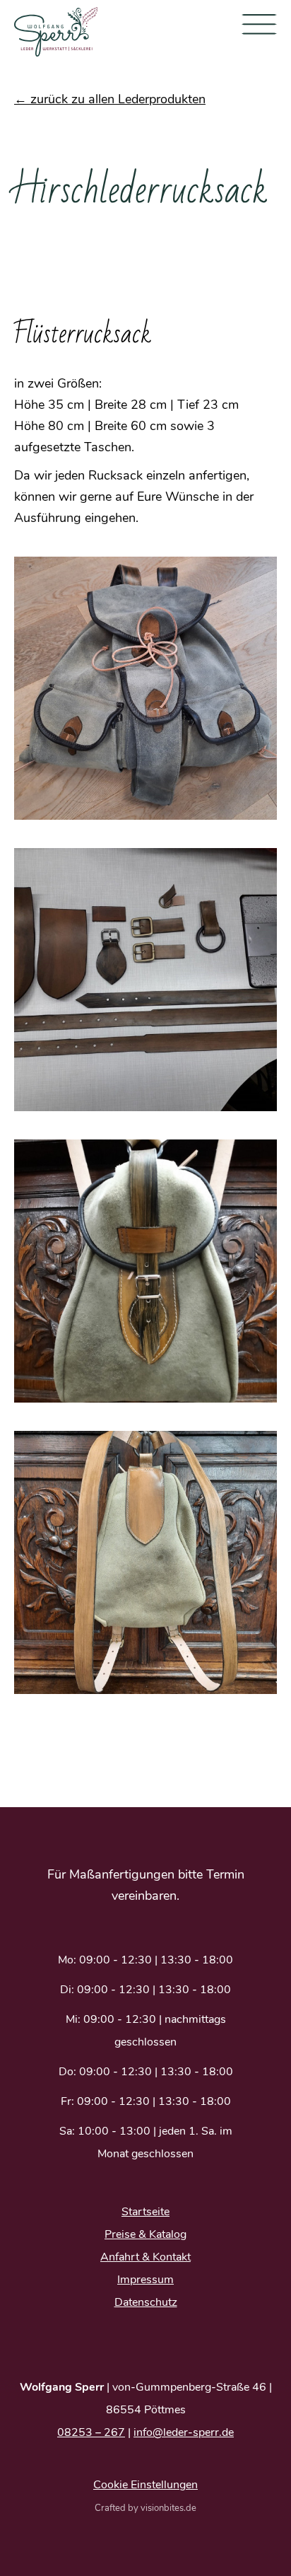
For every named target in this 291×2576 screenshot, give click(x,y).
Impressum (145, 2280)
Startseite (145, 2212)
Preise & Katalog (145, 2234)
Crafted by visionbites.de (145, 2508)
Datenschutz (146, 2302)
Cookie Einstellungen (145, 2485)
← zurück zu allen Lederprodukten (110, 99)
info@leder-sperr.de (184, 2432)
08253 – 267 (91, 2432)
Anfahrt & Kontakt (145, 2257)
